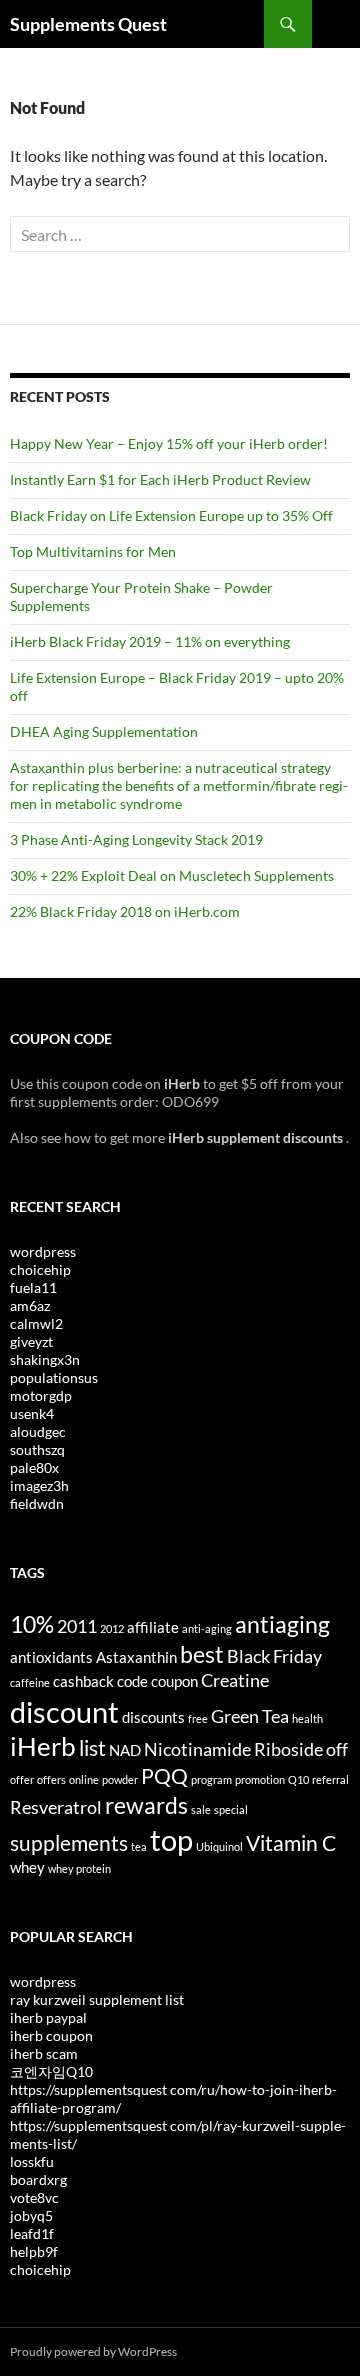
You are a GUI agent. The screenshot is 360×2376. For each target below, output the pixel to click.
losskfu (32, 2161)
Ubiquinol (219, 1846)
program (211, 1779)
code (132, 1681)
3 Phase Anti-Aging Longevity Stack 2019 (136, 839)
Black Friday (274, 1656)
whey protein (79, 1868)
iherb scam (44, 2053)
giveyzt (31, 1341)
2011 (77, 1626)
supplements (69, 1843)
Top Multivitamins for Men (93, 551)
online (84, 1779)
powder (120, 1779)
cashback (83, 1681)
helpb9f (34, 2251)
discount (64, 1711)
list (92, 1748)
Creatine (235, 1680)
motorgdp (41, 1395)
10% (32, 1624)
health (307, 1718)
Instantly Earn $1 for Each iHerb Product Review (160, 479)
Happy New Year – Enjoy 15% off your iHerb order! (169, 443)
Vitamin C (291, 1843)
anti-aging (207, 1628)
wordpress (43, 1251)
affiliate (153, 1627)
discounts (153, 1717)
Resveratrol (56, 1807)
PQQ (164, 1776)
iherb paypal (48, 2017)
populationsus (54, 1377)
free (198, 1718)
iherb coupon (51, 2035)
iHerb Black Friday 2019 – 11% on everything (150, 641)
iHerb (43, 1746)
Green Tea (250, 1716)
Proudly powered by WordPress (93, 2351)
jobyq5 (31, 2215)
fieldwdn (37, 1503)
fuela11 (33, 1287)
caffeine (30, 1682)
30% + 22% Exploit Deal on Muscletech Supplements (172, 875)
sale (201, 1809)
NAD (125, 1750)
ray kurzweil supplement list (97, 1999)
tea (139, 1846)
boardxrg (38, 2179)
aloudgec (38, 1431)
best (202, 1654)
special (231, 1809)
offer (22, 1779)
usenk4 (32, 1413)
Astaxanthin (136, 1657)
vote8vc (34, 2197)
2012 (112, 1628)
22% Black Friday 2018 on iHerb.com (125, 911)
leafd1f (32, 2233)
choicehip (40, 1269)
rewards (146, 1805)
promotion (260, 1779)
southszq (37, 1449)
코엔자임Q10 (51, 2071)
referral (330, 1779)
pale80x (34, 1467)
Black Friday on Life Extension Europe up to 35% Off (171, 515)
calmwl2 (36, 1323)
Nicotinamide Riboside (233, 1749)
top (171, 1839)
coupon (174, 1681)
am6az (30, 1305)
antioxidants (51, 1657)
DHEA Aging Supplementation (104, 731)
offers (51, 1779)
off (337, 1749)
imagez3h (39, 1485)
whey (27, 1867)
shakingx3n (45, 1359)
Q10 (298, 1779)
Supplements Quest (88, 24)
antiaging (282, 1624)
